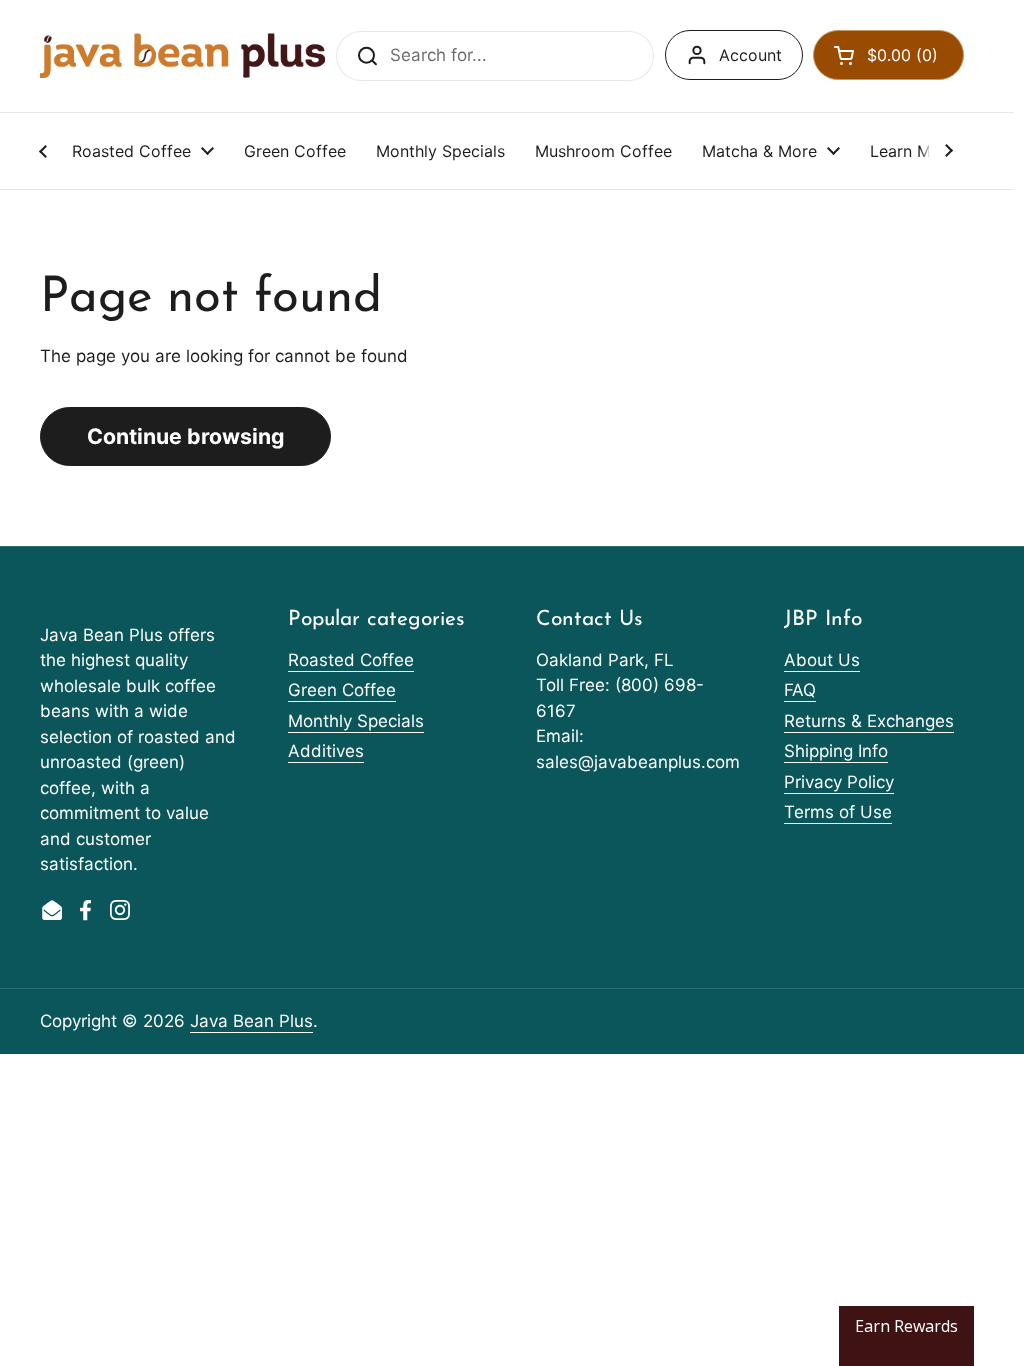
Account (750, 55)
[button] (888, 55)
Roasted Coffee (351, 660)
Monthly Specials (356, 721)
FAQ (800, 690)
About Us (822, 660)
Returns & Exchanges (869, 721)
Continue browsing (185, 436)
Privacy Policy (839, 782)
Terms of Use (838, 812)
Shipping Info (836, 751)
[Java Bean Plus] (182, 55)
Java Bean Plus (251, 1021)
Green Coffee (342, 690)
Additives (326, 751)
